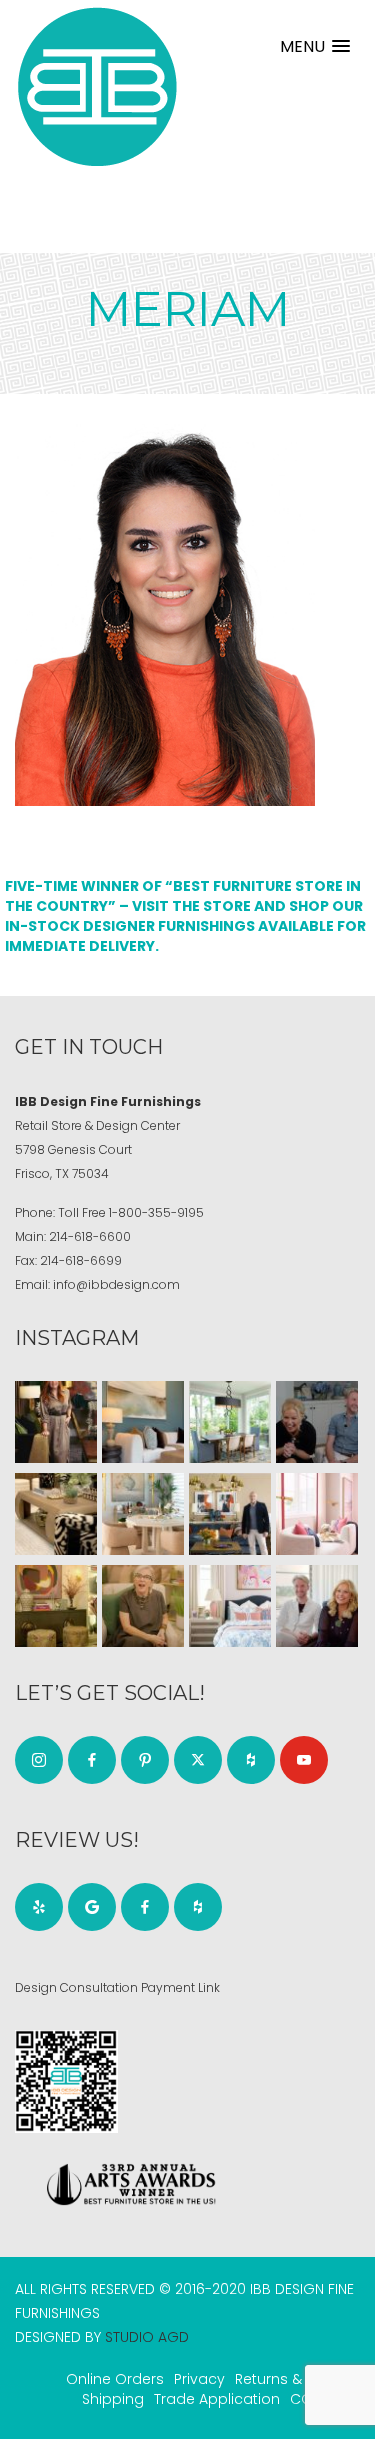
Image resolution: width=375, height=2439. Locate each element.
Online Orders (115, 2379)
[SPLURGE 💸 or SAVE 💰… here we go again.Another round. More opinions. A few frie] (317, 1606)
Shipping (113, 2399)
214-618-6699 (81, 1260)
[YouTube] (304, 1760)
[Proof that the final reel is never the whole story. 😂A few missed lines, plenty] (317, 1422)
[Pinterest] (145, 1760)
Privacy (199, 2379)
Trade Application (217, 2399)
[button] (315, 46)
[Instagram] (39, 1760)
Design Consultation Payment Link (117, 1987)
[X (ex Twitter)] (198, 1760)
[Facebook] (92, 1760)
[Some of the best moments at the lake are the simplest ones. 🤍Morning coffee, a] (230, 1422)
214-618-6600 (90, 1236)
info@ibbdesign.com (116, 1284)
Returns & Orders (295, 2379)
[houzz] (251, 1760)
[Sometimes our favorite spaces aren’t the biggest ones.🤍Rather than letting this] (317, 1514)
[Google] (92, 1907)
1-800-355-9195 (156, 1212)
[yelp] (39, 1907)
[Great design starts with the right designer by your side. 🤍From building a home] (143, 1514)
